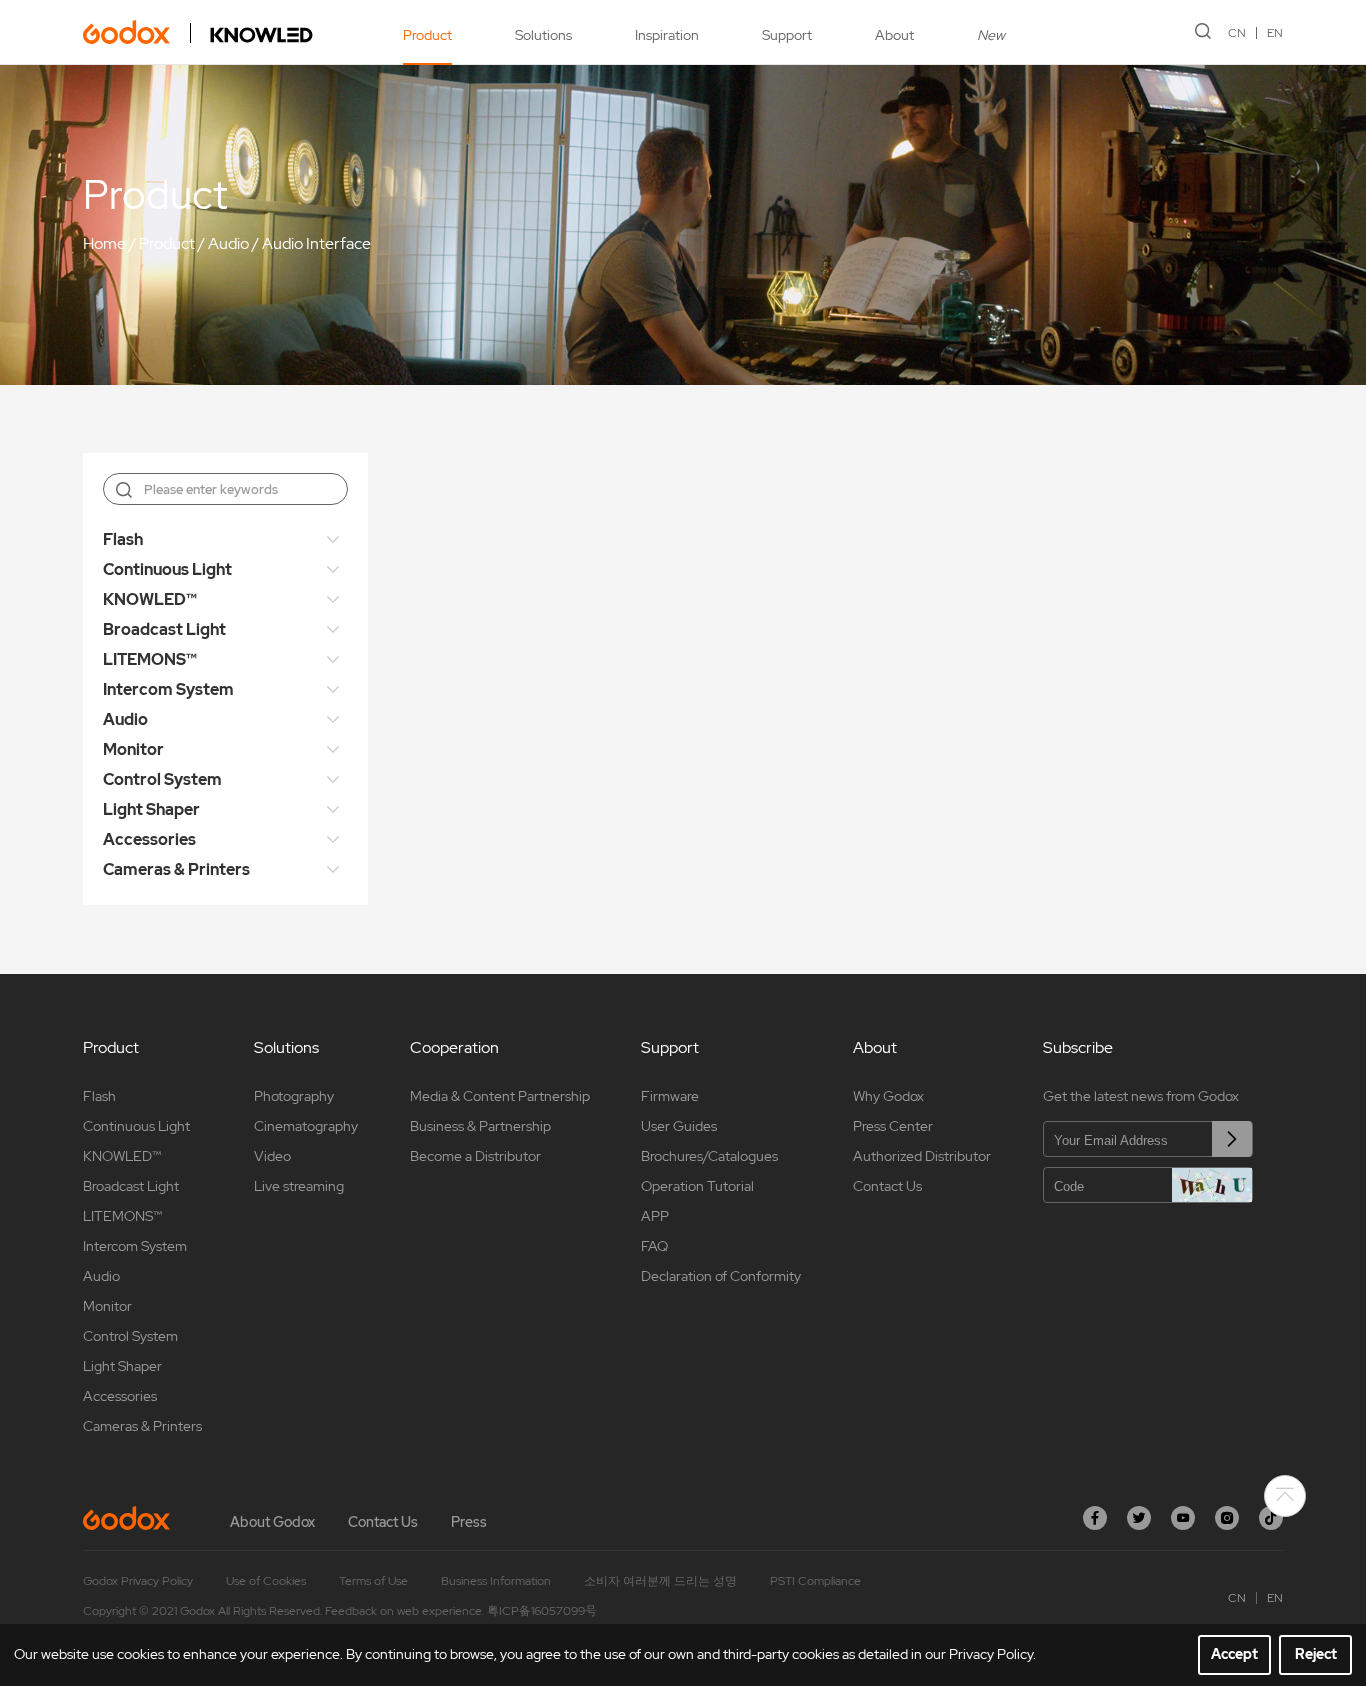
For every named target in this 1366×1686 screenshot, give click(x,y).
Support (787, 35)
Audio (228, 243)
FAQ (654, 1246)
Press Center (893, 1126)
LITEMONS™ (150, 659)
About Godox (272, 1522)
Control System (162, 779)
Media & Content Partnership (500, 1096)
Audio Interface (316, 243)
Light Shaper (151, 809)
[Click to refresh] (1212, 1185)
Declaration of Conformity (721, 1276)
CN (1237, 33)
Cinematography (306, 1126)
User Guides (679, 1126)
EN (1275, 33)
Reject (1316, 1654)
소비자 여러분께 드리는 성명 (660, 1581)
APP (655, 1216)
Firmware (670, 1096)
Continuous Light (167, 569)
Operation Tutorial (697, 1186)
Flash (123, 539)
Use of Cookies (266, 1581)
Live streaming (299, 1186)
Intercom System (168, 689)
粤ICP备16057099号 (542, 1611)
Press (469, 1522)
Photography (294, 1096)
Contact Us (887, 1186)
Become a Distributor (475, 1156)
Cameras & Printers (176, 869)
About (894, 35)
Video (272, 1156)
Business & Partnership (480, 1126)
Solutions (543, 35)
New (991, 35)
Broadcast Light (164, 629)
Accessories (149, 839)
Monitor (133, 749)
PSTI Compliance (815, 1581)
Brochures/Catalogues (709, 1156)
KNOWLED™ (150, 599)
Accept (1234, 1654)
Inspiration (667, 35)
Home (104, 243)
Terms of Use (373, 1581)
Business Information (496, 1581)
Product (427, 35)
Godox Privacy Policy (138, 1581)
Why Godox (888, 1096)
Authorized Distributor (922, 1156)
